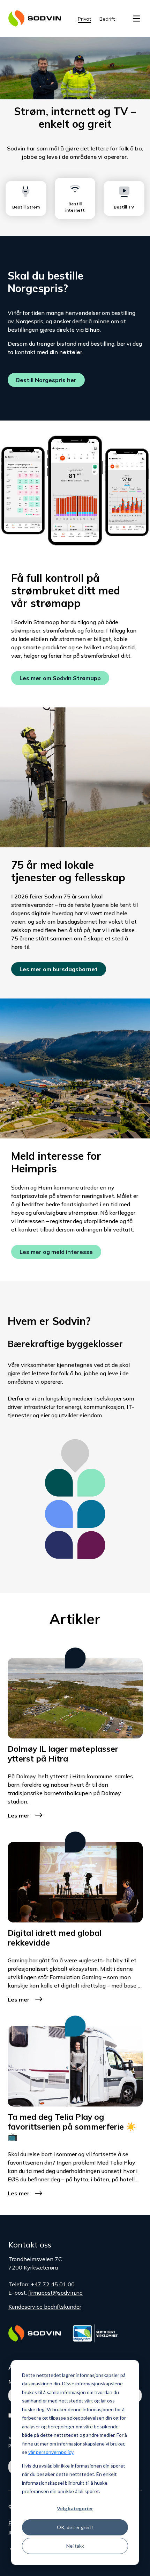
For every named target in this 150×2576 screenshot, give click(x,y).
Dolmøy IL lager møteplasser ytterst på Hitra (63, 1754)
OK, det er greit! (75, 2527)
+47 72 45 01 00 (53, 2284)
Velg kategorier (75, 2508)
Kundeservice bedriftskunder (45, 2307)
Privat (84, 19)
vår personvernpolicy (51, 2452)
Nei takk (75, 2546)
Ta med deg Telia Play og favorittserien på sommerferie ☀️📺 (72, 2127)
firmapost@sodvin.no (55, 2293)
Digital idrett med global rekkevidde (55, 1938)
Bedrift (107, 19)
